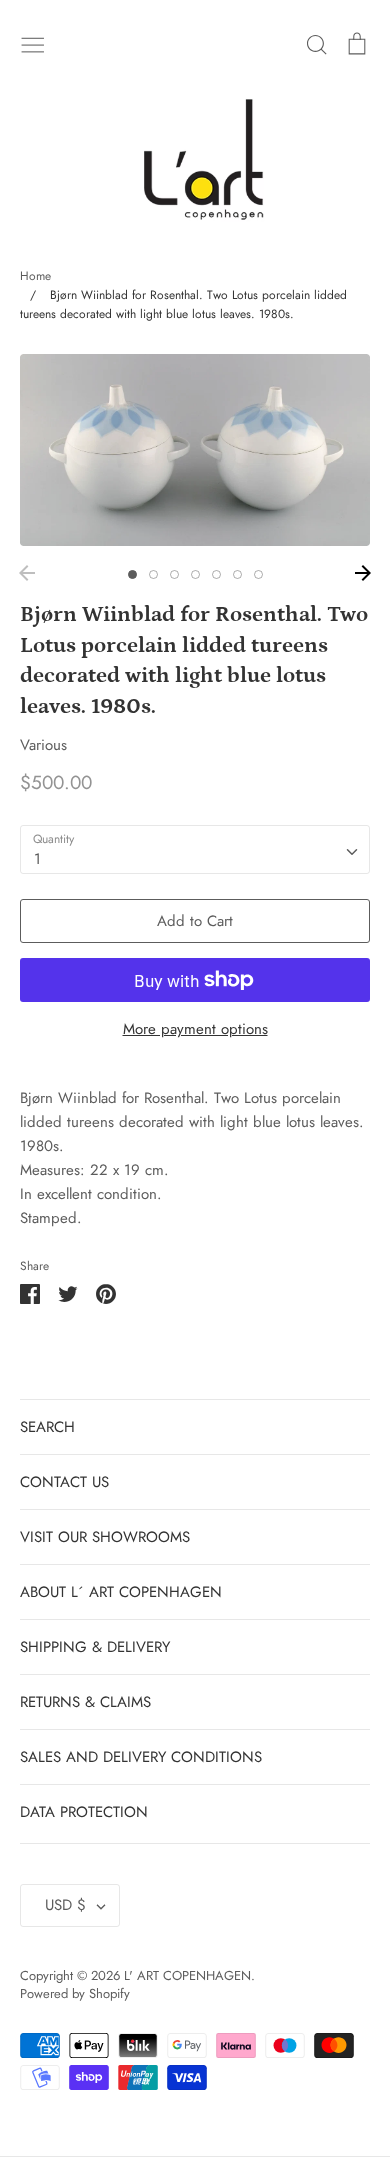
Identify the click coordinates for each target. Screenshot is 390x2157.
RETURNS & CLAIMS (85, 1702)
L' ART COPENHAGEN (187, 1975)
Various (43, 745)
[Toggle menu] (33, 43)
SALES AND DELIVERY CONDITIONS (141, 1757)
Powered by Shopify (75, 1993)
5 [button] (216, 574)
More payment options (195, 1029)
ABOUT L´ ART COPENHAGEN (121, 1592)
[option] (195, 449)
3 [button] (174, 574)
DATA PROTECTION (84, 1812)
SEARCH (47, 1427)
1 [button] (132, 574)
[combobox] (195, 850)
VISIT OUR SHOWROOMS (105, 1537)
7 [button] (258, 574)
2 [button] (153, 574)
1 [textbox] (37, 859)
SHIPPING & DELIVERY (95, 1647)
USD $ (65, 1905)
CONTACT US (64, 1482)
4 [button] (195, 574)
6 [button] (237, 574)
